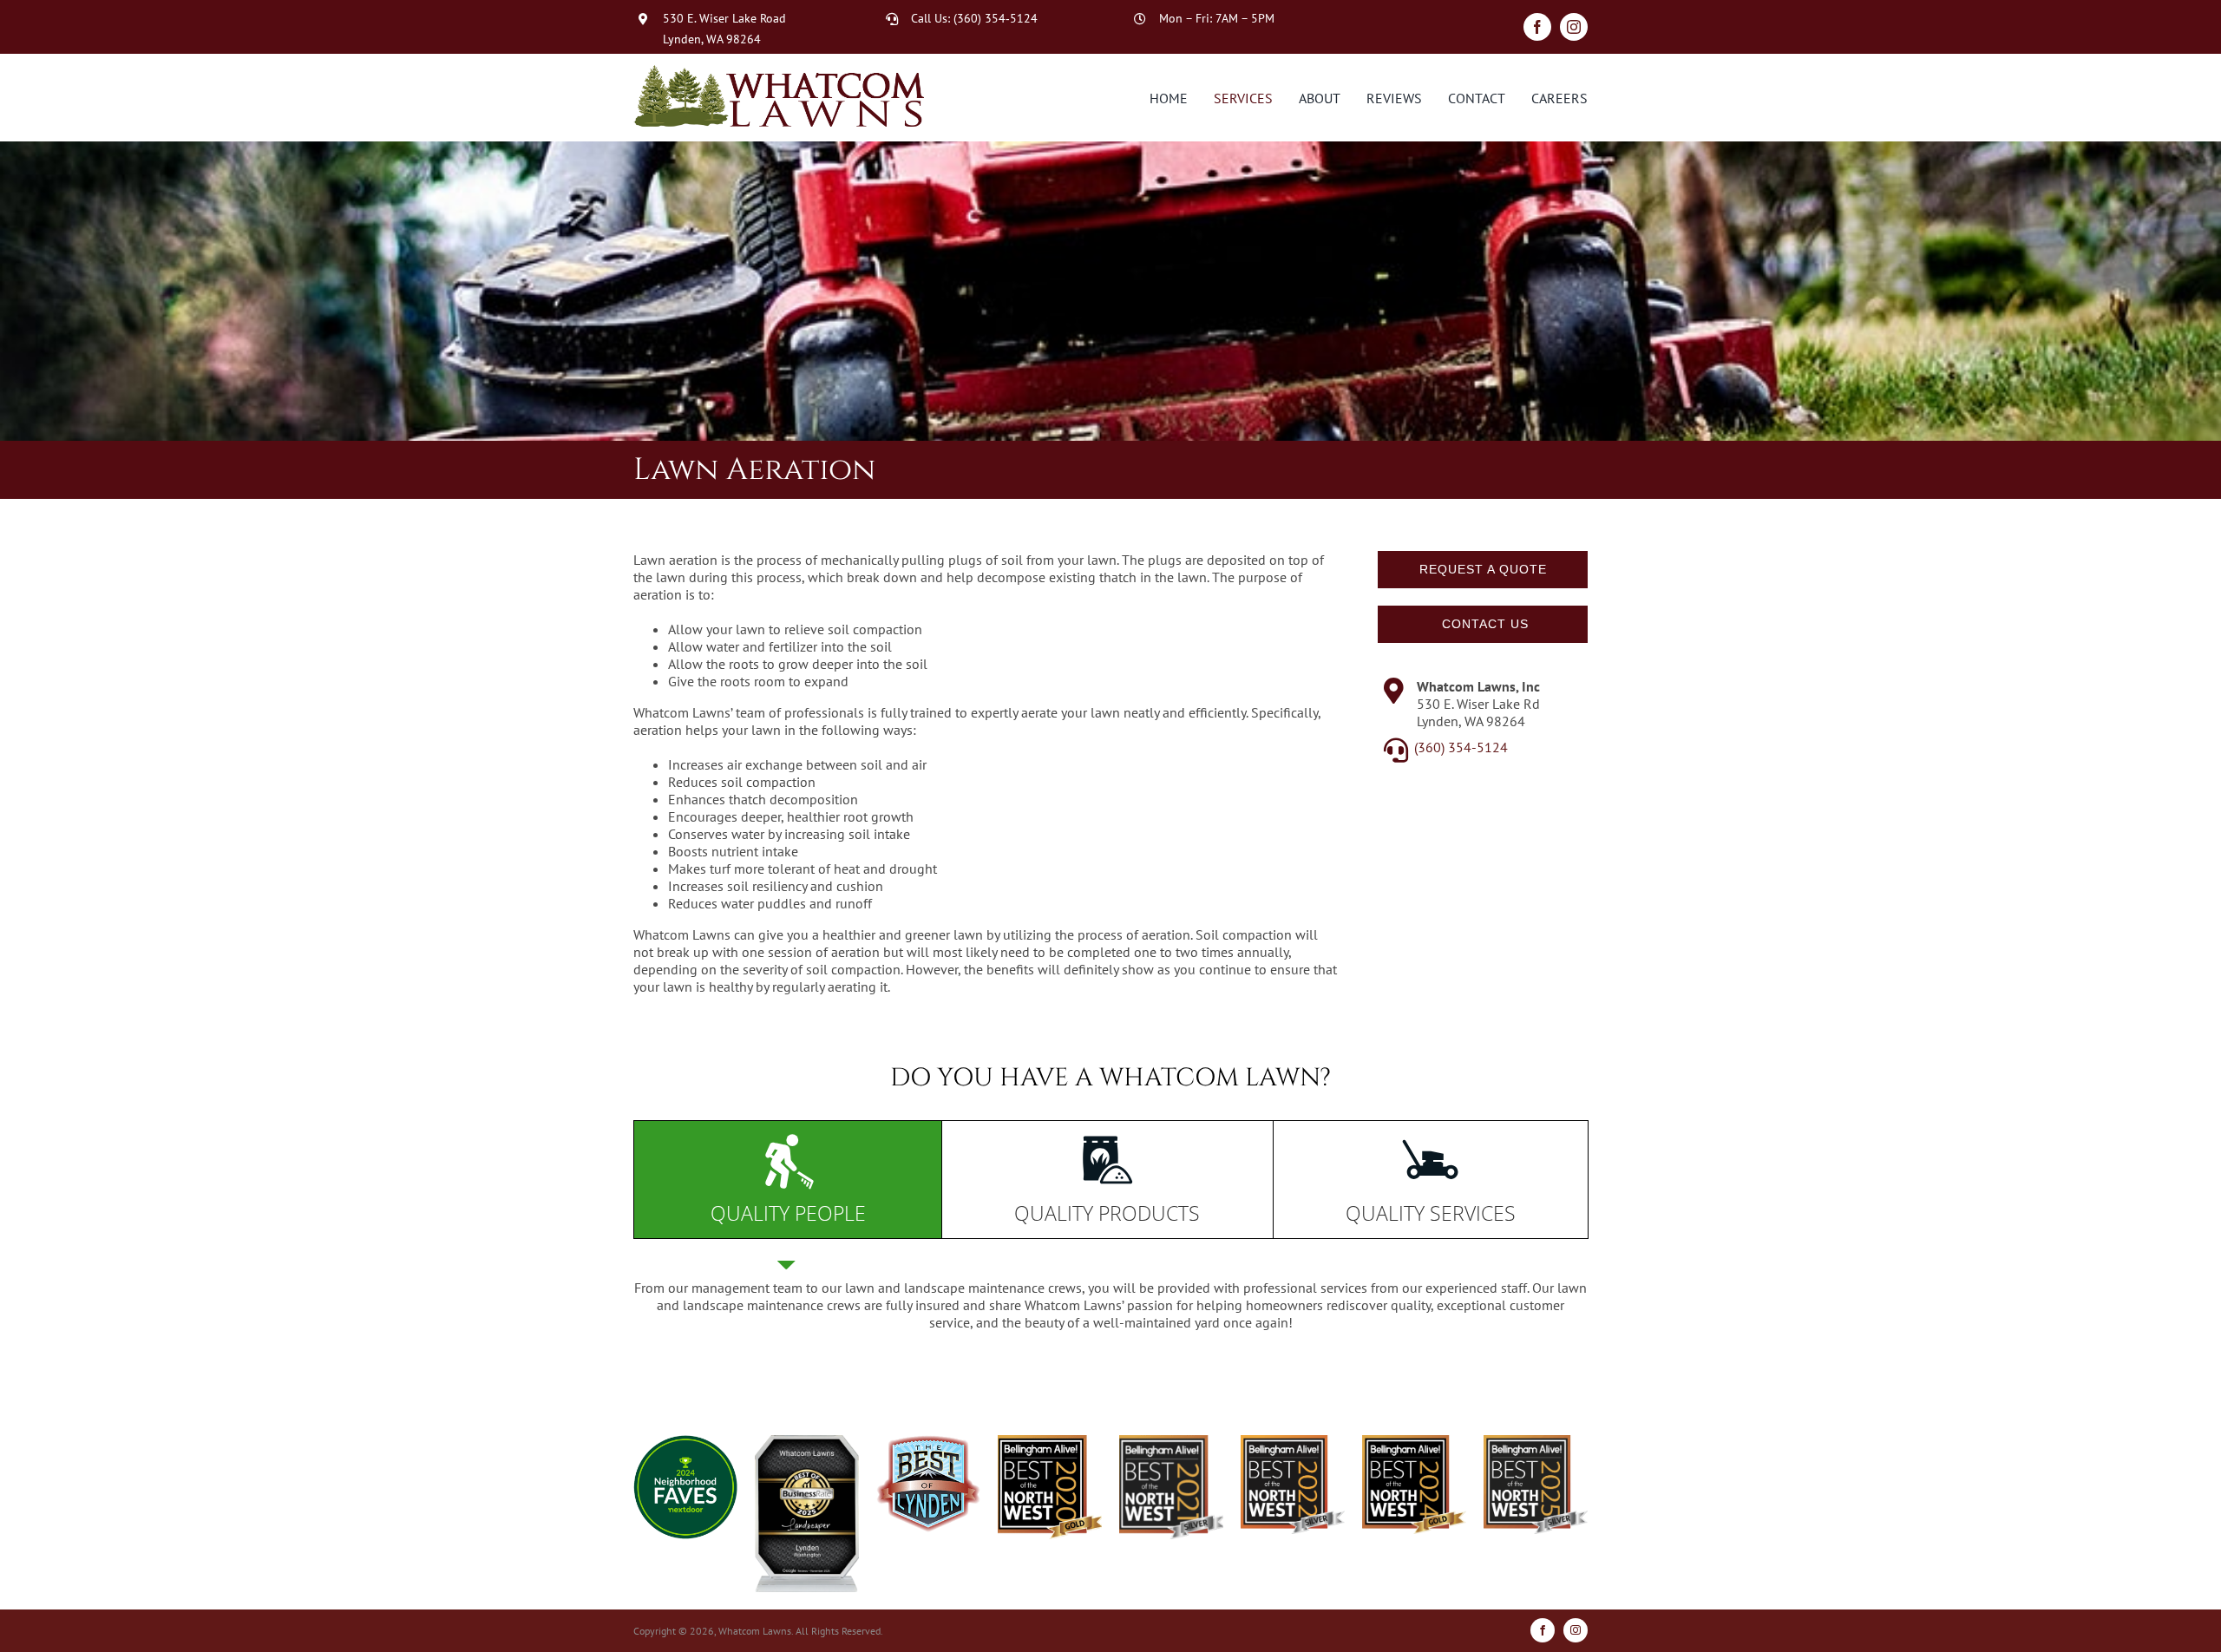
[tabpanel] (1110, 1305)
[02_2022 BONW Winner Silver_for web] (1297, 1442)
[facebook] (1537, 27)
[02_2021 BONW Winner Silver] (1176, 1442)
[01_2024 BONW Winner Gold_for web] (1418, 1442)
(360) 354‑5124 (996, 18)
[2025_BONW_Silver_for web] (1540, 1442)
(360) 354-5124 (1461, 747)
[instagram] (1574, 27)
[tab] (788, 1180)
